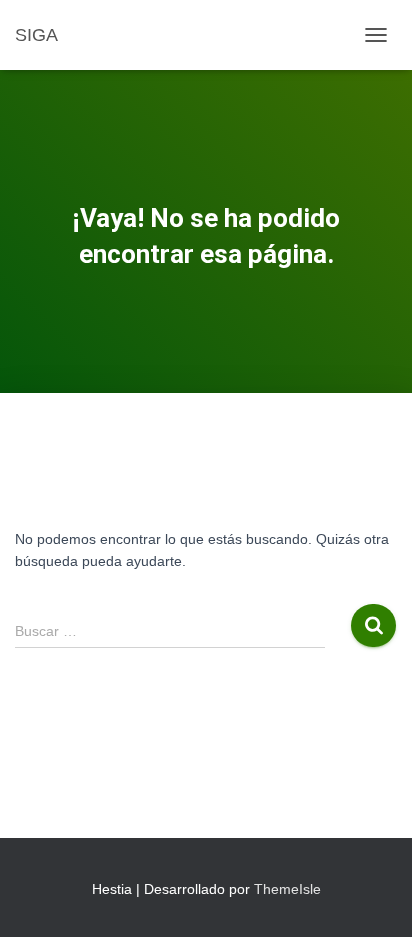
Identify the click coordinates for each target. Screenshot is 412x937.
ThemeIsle (287, 889)
